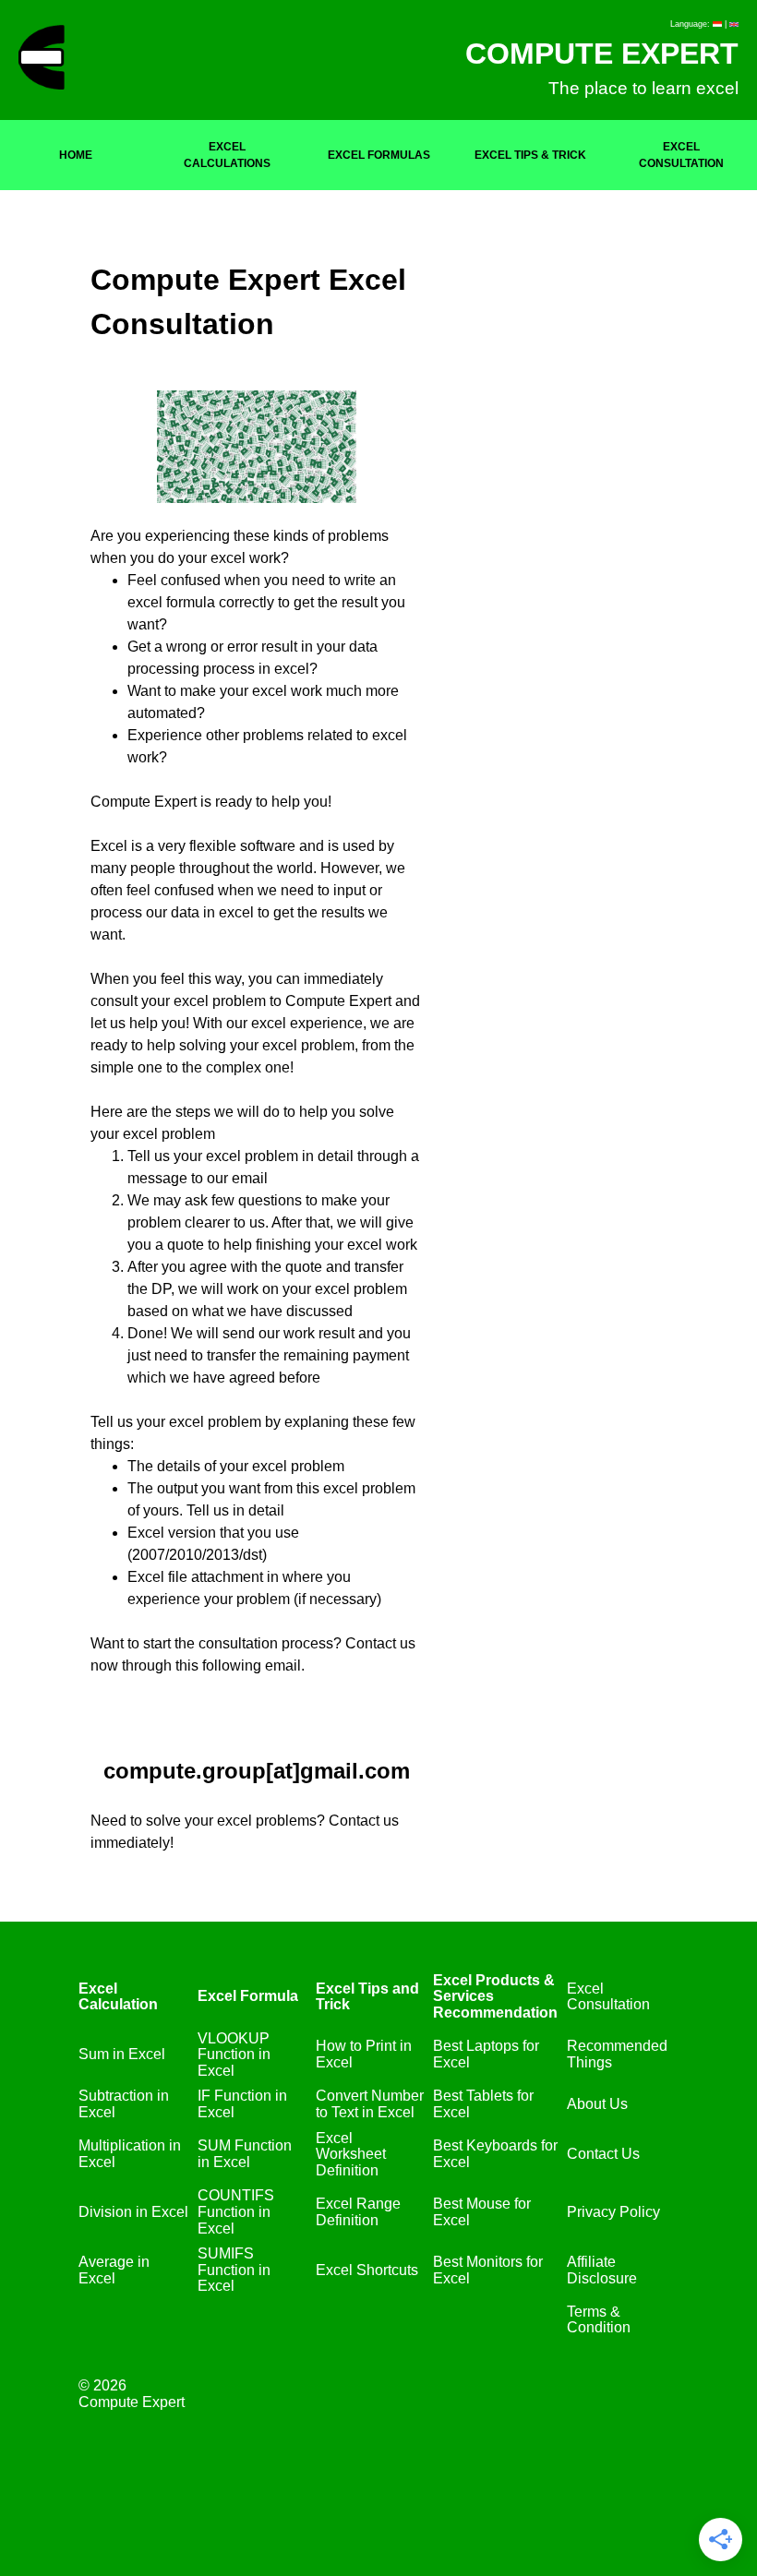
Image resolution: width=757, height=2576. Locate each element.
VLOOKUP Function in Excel (234, 2055)
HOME (76, 155)
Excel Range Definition (358, 2212)
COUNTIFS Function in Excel (236, 2211)
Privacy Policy (613, 2212)
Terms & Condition (599, 2320)
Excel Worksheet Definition (351, 2154)
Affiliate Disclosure (602, 2270)
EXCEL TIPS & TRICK (530, 155)
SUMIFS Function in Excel (234, 2270)
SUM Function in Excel (245, 2154)
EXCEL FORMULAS (379, 155)
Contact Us (603, 2154)
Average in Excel (114, 2270)
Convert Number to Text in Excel (370, 2104)
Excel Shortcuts (367, 2270)
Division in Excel (133, 2212)
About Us (597, 2104)
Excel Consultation (608, 1997)
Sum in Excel (122, 2054)
